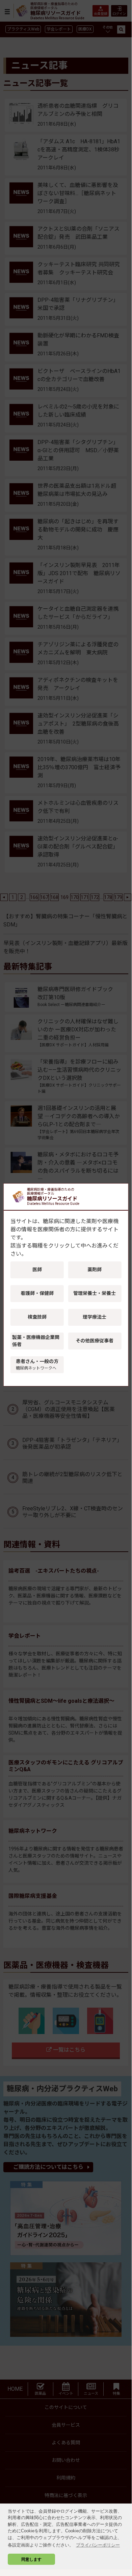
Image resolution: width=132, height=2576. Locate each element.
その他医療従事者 (95, 1341)
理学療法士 (95, 1317)
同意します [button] (31, 2559)
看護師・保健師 (37, 1293)
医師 (37, 1270)
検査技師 (37, 1317)
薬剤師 (95, 1270)
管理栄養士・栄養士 (95, 1293)
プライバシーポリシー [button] (98, 2545)
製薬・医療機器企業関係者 (36, 1341)
